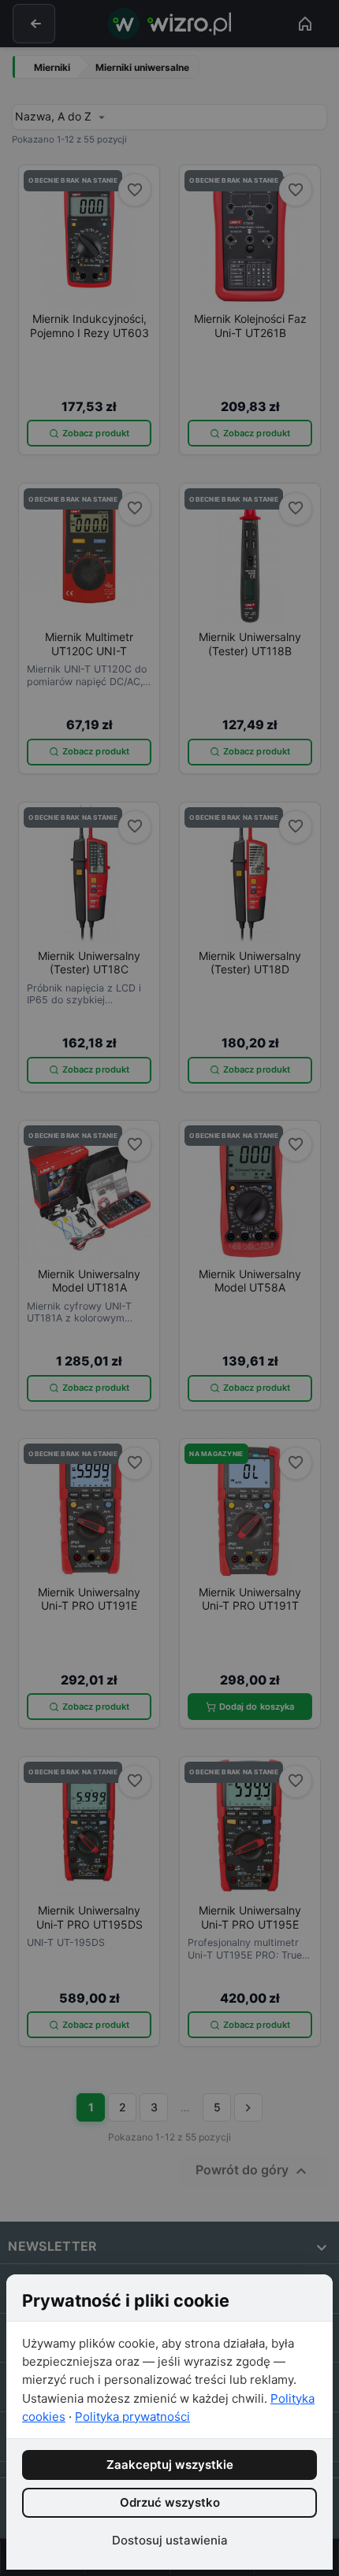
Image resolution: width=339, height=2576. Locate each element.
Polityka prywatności (132, 2417)
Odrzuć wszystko (170, 2502)
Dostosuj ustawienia (170, 2540)
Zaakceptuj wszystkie (170, 2465)
